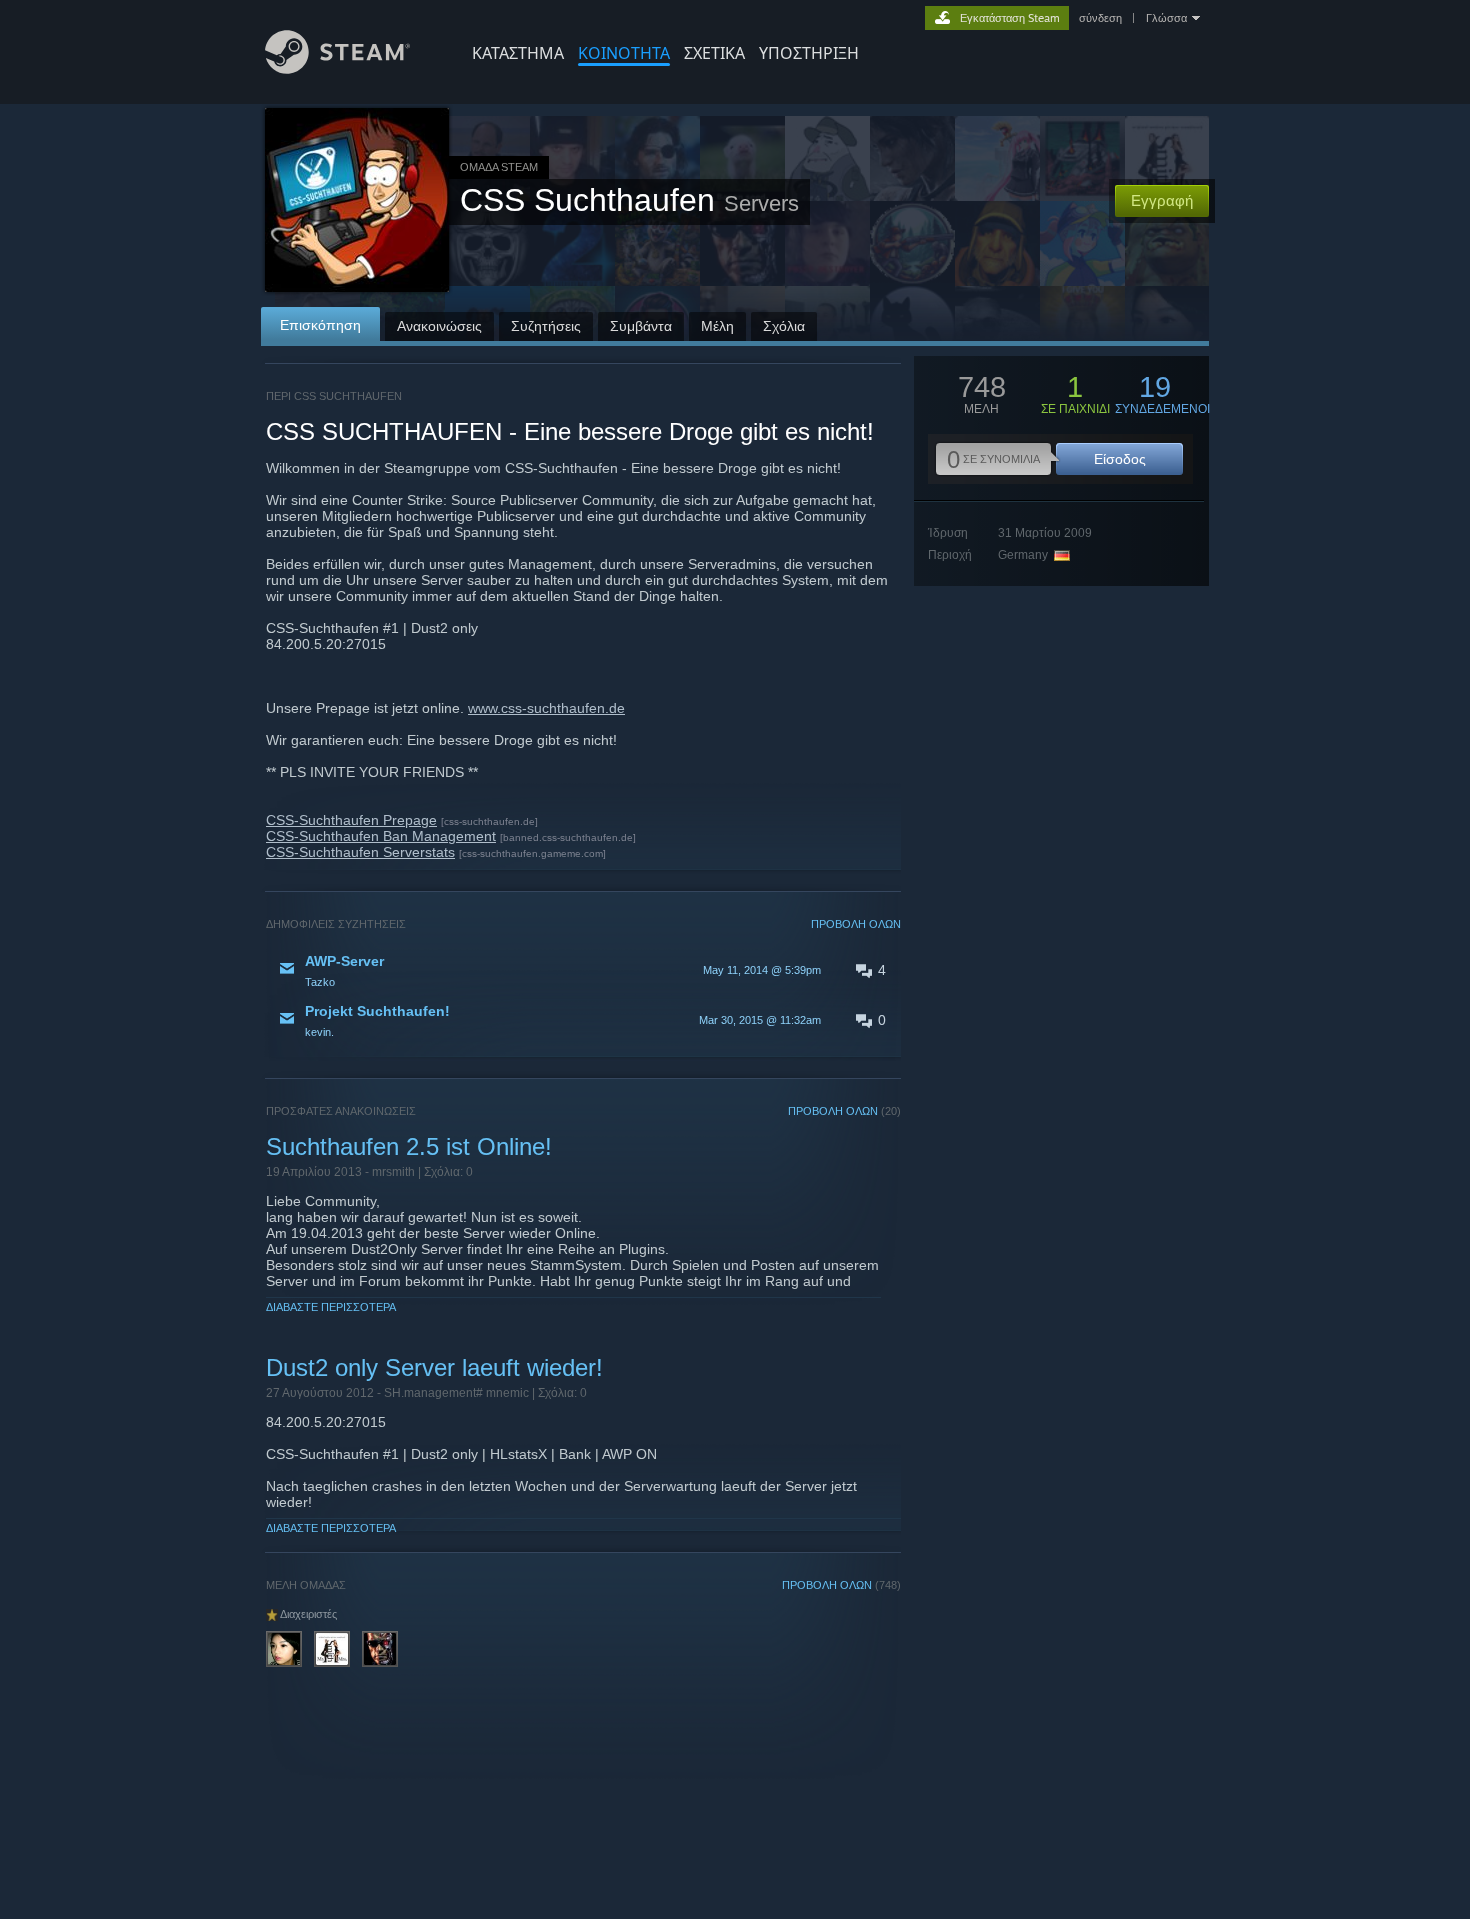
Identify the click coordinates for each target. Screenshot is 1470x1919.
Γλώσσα (1166, 18)
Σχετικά (714, 53)
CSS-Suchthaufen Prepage (351, 820)
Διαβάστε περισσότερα (331, 1307)
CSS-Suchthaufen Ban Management (381, 836)
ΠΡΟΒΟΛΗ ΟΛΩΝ (856, 924)
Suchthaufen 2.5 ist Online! (409, 1146)
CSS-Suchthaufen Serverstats (360, 852)
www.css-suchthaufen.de (546, 708)
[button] (583, 970)
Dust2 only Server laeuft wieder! (434, 1367)
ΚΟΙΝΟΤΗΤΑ (624, 53)
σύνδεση (1100, 18)
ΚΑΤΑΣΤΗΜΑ (518, 53)
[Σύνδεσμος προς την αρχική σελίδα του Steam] (337, 68)
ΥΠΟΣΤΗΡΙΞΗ (809, 53)
